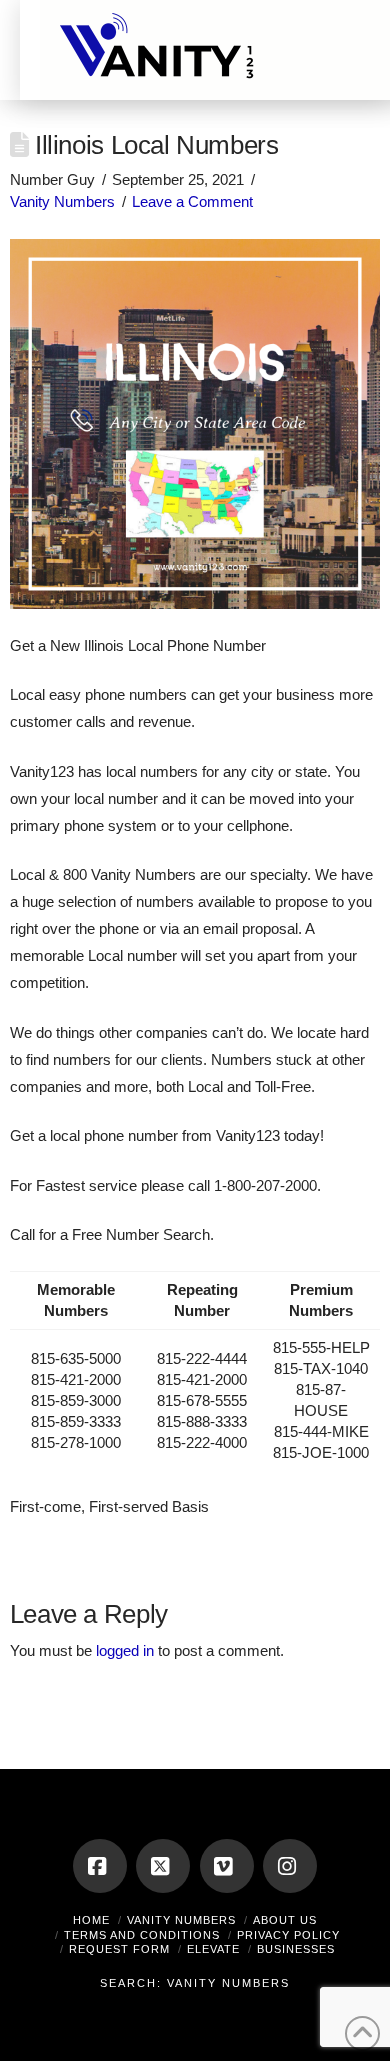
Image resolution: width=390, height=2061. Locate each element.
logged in (125, 1650)
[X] (163, 1866)
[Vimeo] (227, 1866)
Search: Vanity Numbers (195, 1983)
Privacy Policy (288, 1935)
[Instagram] (290, 1866)
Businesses (296, 1949)
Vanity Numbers (62, 201)
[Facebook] (100, 1866)
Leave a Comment (192, 201)
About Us (285, 1920)
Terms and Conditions (142, 1935)
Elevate (213, 1949)
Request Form (119, 1949)
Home (91, 1920)
